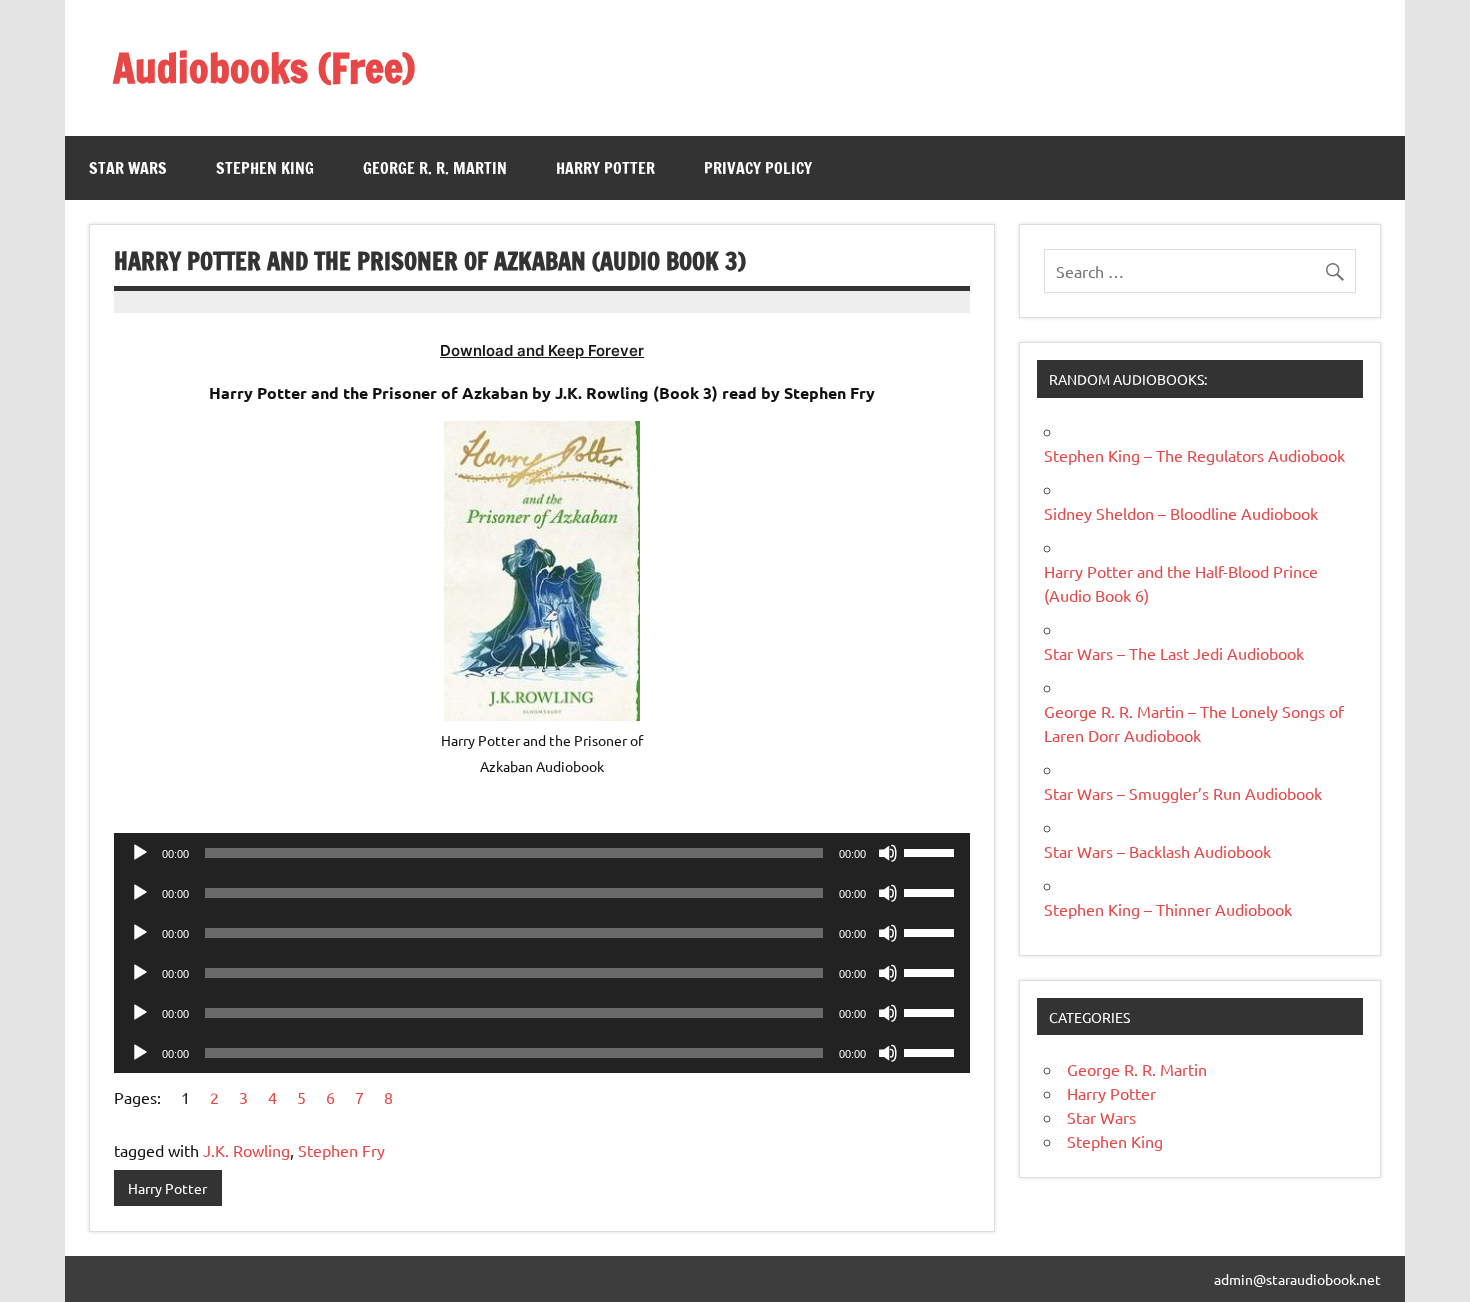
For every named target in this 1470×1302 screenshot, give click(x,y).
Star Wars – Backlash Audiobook (1157, 851)
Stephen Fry (341, 1150)
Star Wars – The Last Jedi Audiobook (1174, 653)
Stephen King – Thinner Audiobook (1168, 909)
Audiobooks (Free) (264, 67)
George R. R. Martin (435, 168)
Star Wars (128, 168)
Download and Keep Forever (542, 350)
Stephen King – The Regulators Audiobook (1194, 455)
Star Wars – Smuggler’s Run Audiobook (1183, 793)
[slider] (932, 851)
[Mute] (888, 853)
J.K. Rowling (246, 1150)
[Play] (140, 853)
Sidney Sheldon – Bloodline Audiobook (1181, 513)
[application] (542, 853)
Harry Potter (605, 168)
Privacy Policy (758, 168)
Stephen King (265, 168)
